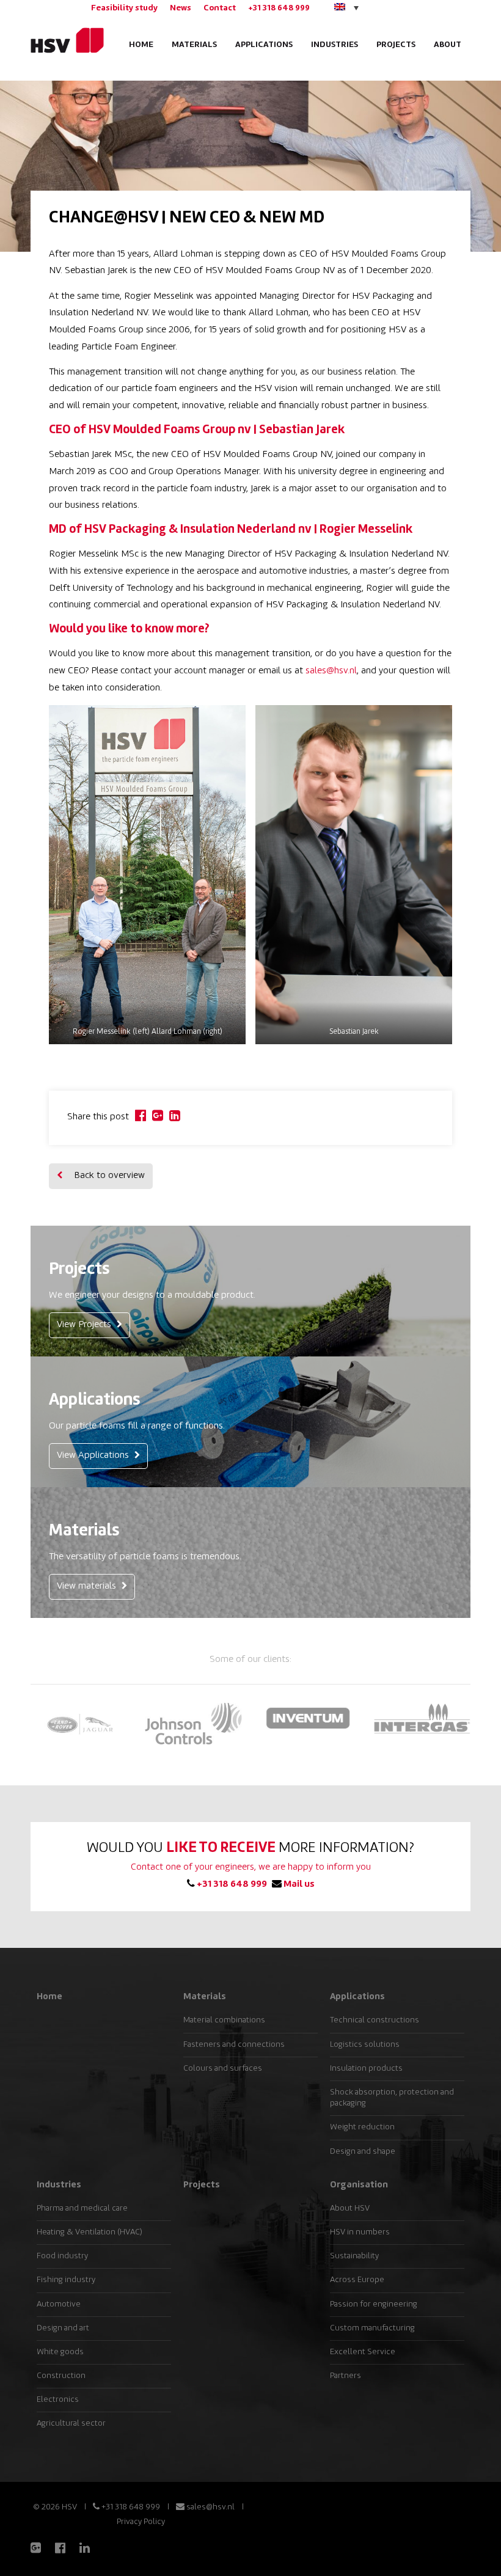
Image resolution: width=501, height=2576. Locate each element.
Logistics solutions (365, 2045)
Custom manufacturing (372, 2328)
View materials (88, 1586)
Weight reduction (362, 2127)
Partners (346, 2376)
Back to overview (108, 1176)
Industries (335, 45)
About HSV (350, 2208)
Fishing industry (66, 2280)
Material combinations (224, 2020)
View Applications (94, 1456)
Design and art (63, 2328)
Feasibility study (124, 8)
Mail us (298, 1885)
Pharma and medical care (82, 2208)
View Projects (85, 1325)
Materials (194, 45)
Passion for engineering (374, 2304)
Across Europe (357, 2280)
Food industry (62, 2256)
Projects (396, 45)
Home (141, 45)
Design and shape (363, 2152)
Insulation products (366, 2069)
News (181, 8)
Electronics (58, 2400)
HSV (63, 40)
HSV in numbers (360, 2232)
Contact (220, 8)
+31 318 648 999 (279, 8)
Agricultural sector (71, 2424)
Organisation (359, 2185)
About (448, 45)
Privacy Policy (141, 2522)
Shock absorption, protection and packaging (392, 2098)
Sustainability (354, 2256)
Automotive (59, 2304)
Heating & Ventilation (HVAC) (90, 2232)
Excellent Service (363, 2352)
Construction (61, 2376)
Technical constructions (375, 2020)
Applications (264, 45)
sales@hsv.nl (331, 671)
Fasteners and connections (234, 2045)
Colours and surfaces (223, 2069)
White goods (60, 2352)
